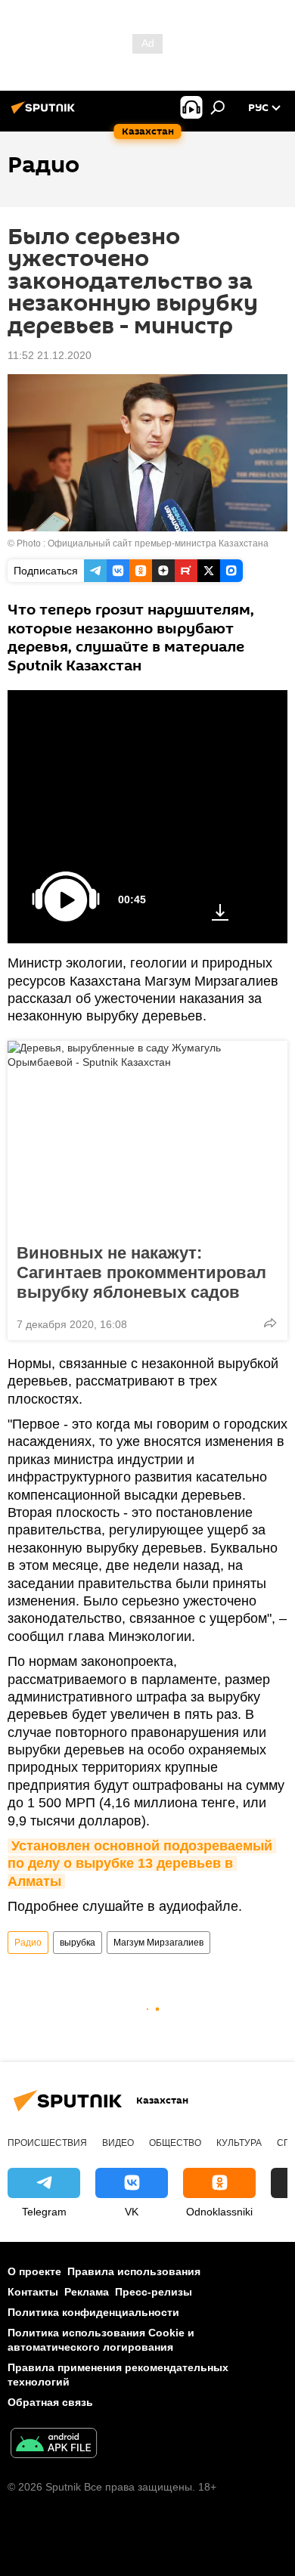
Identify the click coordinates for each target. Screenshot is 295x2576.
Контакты (33, 2292)
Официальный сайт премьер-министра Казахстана (158, 543)
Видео (118, 2143)
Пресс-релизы (154, 2292)
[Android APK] (54, 2445)
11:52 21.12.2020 (50, 355)
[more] (270, 1323)
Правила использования (134, 2271)
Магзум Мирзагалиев (158, 1943)
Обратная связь (50, 2402)
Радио (28, 1943)
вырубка (78, 1943)
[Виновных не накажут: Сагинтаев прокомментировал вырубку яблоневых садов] (147, 1138)
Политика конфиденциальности (93, 2312)
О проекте (34, 2271)
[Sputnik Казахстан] (45, 113)
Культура (239, 2143)
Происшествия (47, 2143)
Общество (175, 2143)
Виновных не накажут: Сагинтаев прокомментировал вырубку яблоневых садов (141, 1273)
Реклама (87, 2292)
